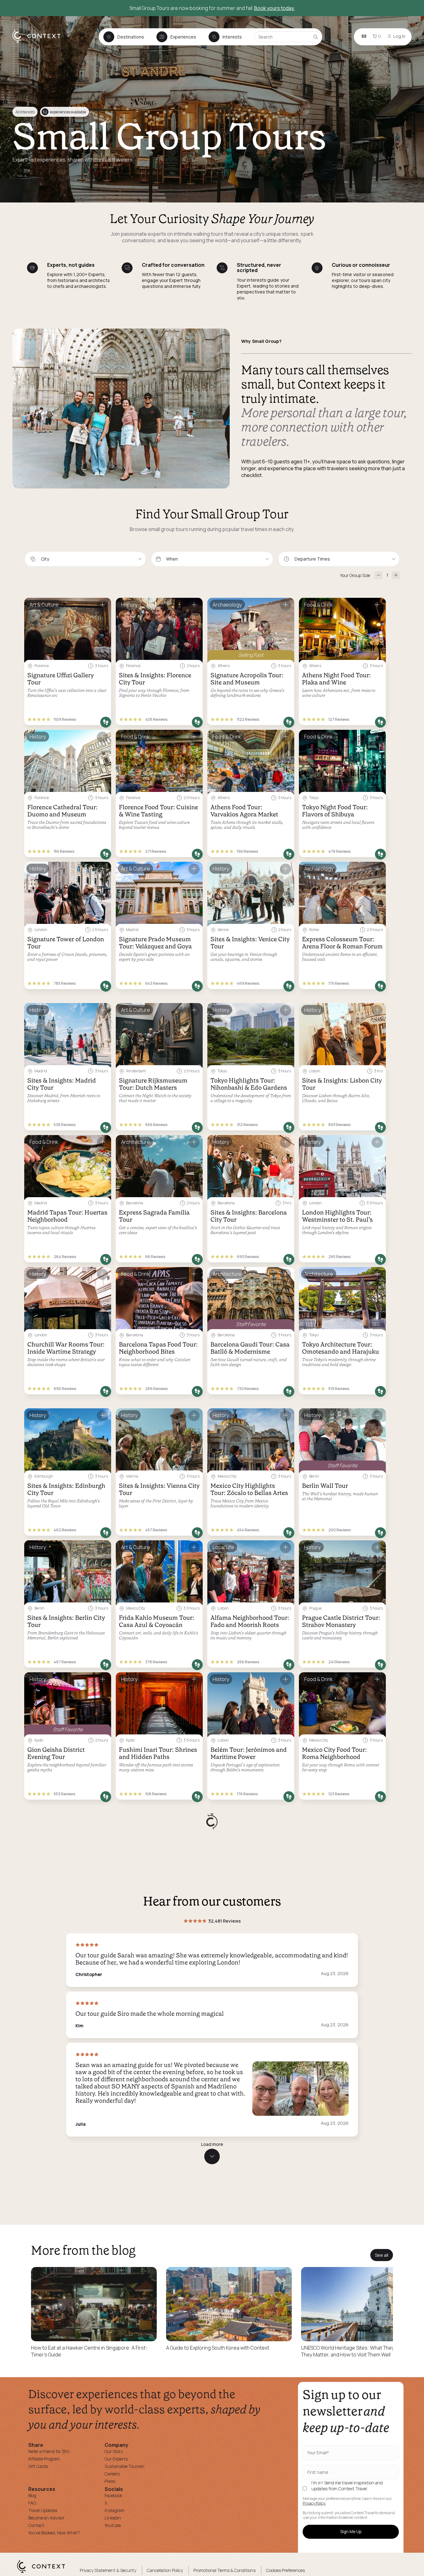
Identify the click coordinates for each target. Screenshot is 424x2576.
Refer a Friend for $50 (49, 2563)
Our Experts (116, 2571)
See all (382, 2367)
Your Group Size (355, 575)
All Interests (25, 112)
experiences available (64, 112)
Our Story (114, 2563)
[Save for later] (102, 605)
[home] (40, 42)
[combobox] (85, 559)
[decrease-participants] (379, 575)
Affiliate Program (44, 2571)
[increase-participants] (396, 575)
